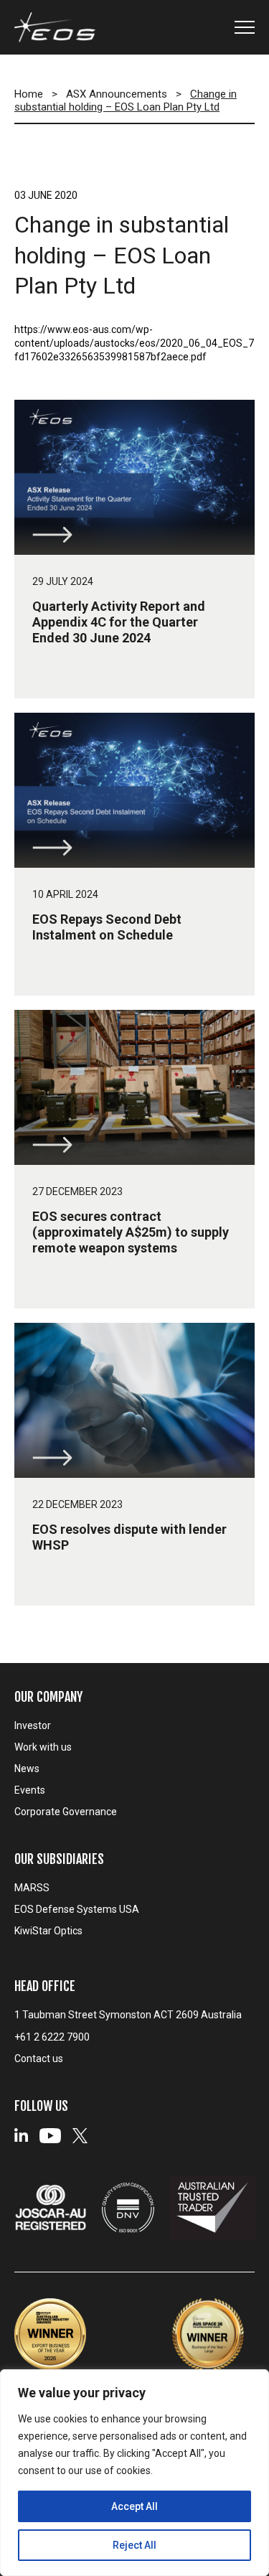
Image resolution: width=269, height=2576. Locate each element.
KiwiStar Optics (48, 1931)
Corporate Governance (66, 1812)
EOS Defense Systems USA (77, 1909)
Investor (33, 1725)
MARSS (32, 1888)
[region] (134, 2473)
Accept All (134, 2506)
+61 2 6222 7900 (52, 2037)
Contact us (39, 2059)
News (27, 1769)
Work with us (43, 1747)
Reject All (134, 2545)
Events (30, 1790)
